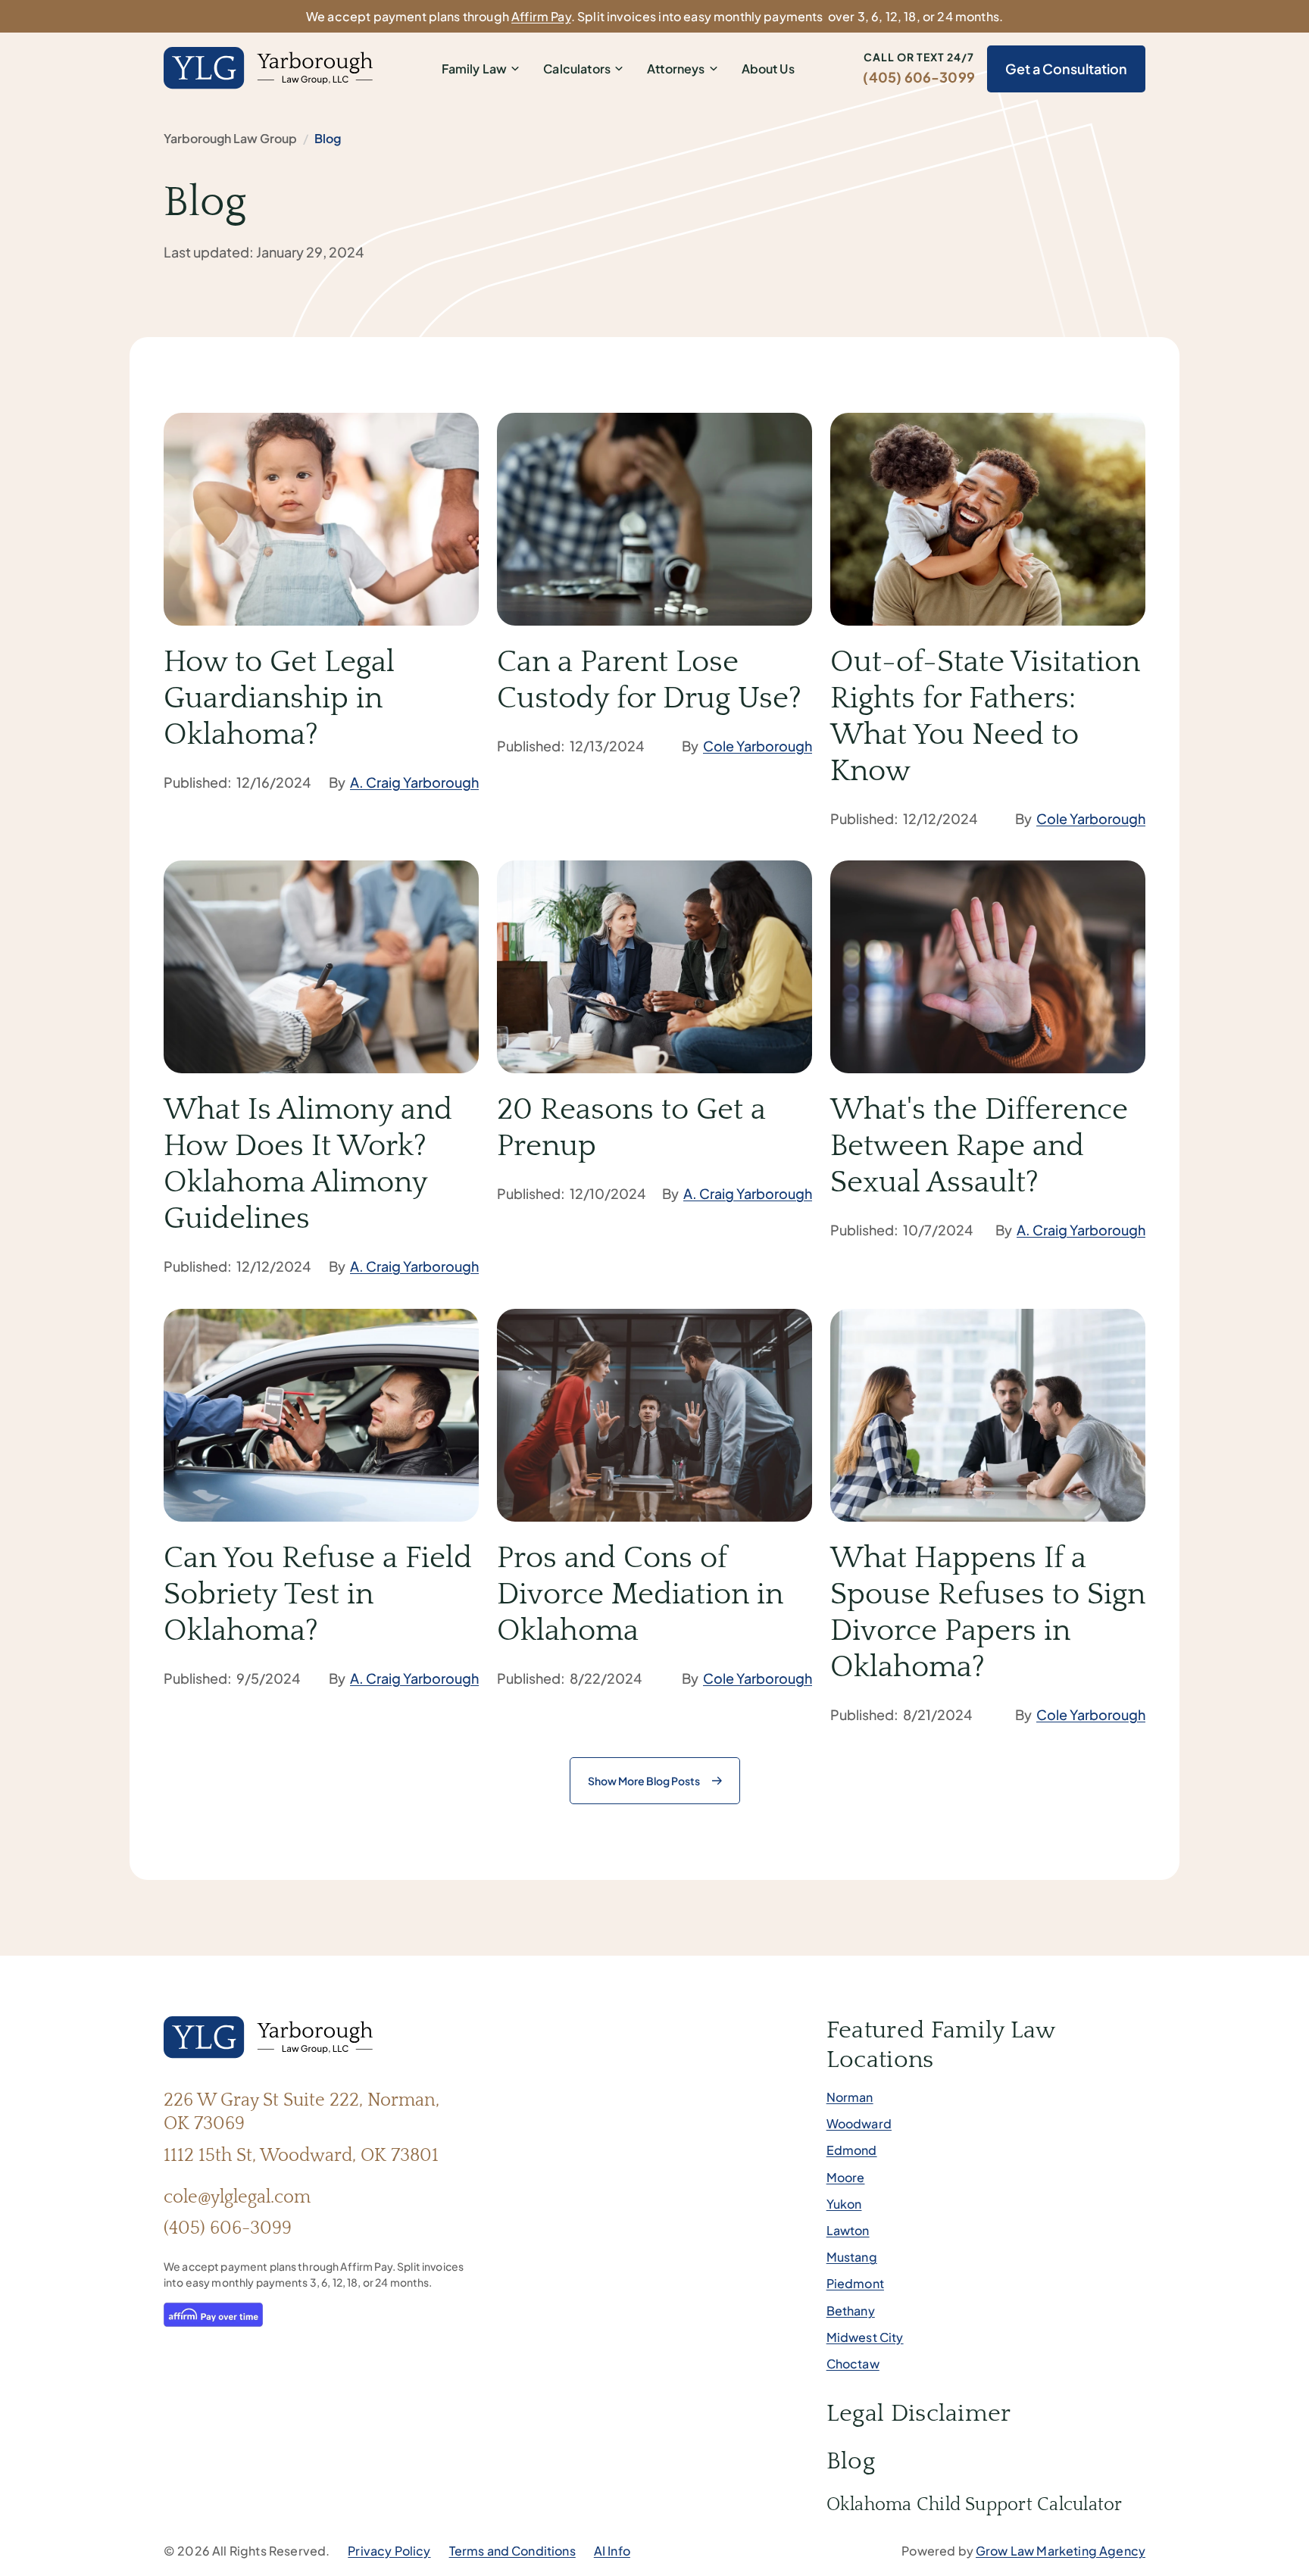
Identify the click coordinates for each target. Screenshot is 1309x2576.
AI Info (612, 2551)
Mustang (852, 2257)
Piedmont (855, 2283)
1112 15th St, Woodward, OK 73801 (301, 2156)
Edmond (852, 2150)
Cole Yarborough (758, 746)
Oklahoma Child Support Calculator (975, 2505)
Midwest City (865, 2337)
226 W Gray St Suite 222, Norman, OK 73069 (301, 2112)
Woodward (859, 2123)
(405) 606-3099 (919, 77)
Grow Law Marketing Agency (1061, 2551)
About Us (768, 69)
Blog (851, 2461)
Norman (850, 2097)
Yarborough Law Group (230, 138)
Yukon (844, 2204)
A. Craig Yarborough (414, 782)
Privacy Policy (389, 2551)
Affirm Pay (541, 16)
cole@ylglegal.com (237, 2197)
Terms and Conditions (512, 2551)
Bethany (851, 2311)
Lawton (848, 2230)
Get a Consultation (1066, 69)
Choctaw (853, 2364)
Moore (846, 2177)
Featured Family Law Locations (941, 2045)
